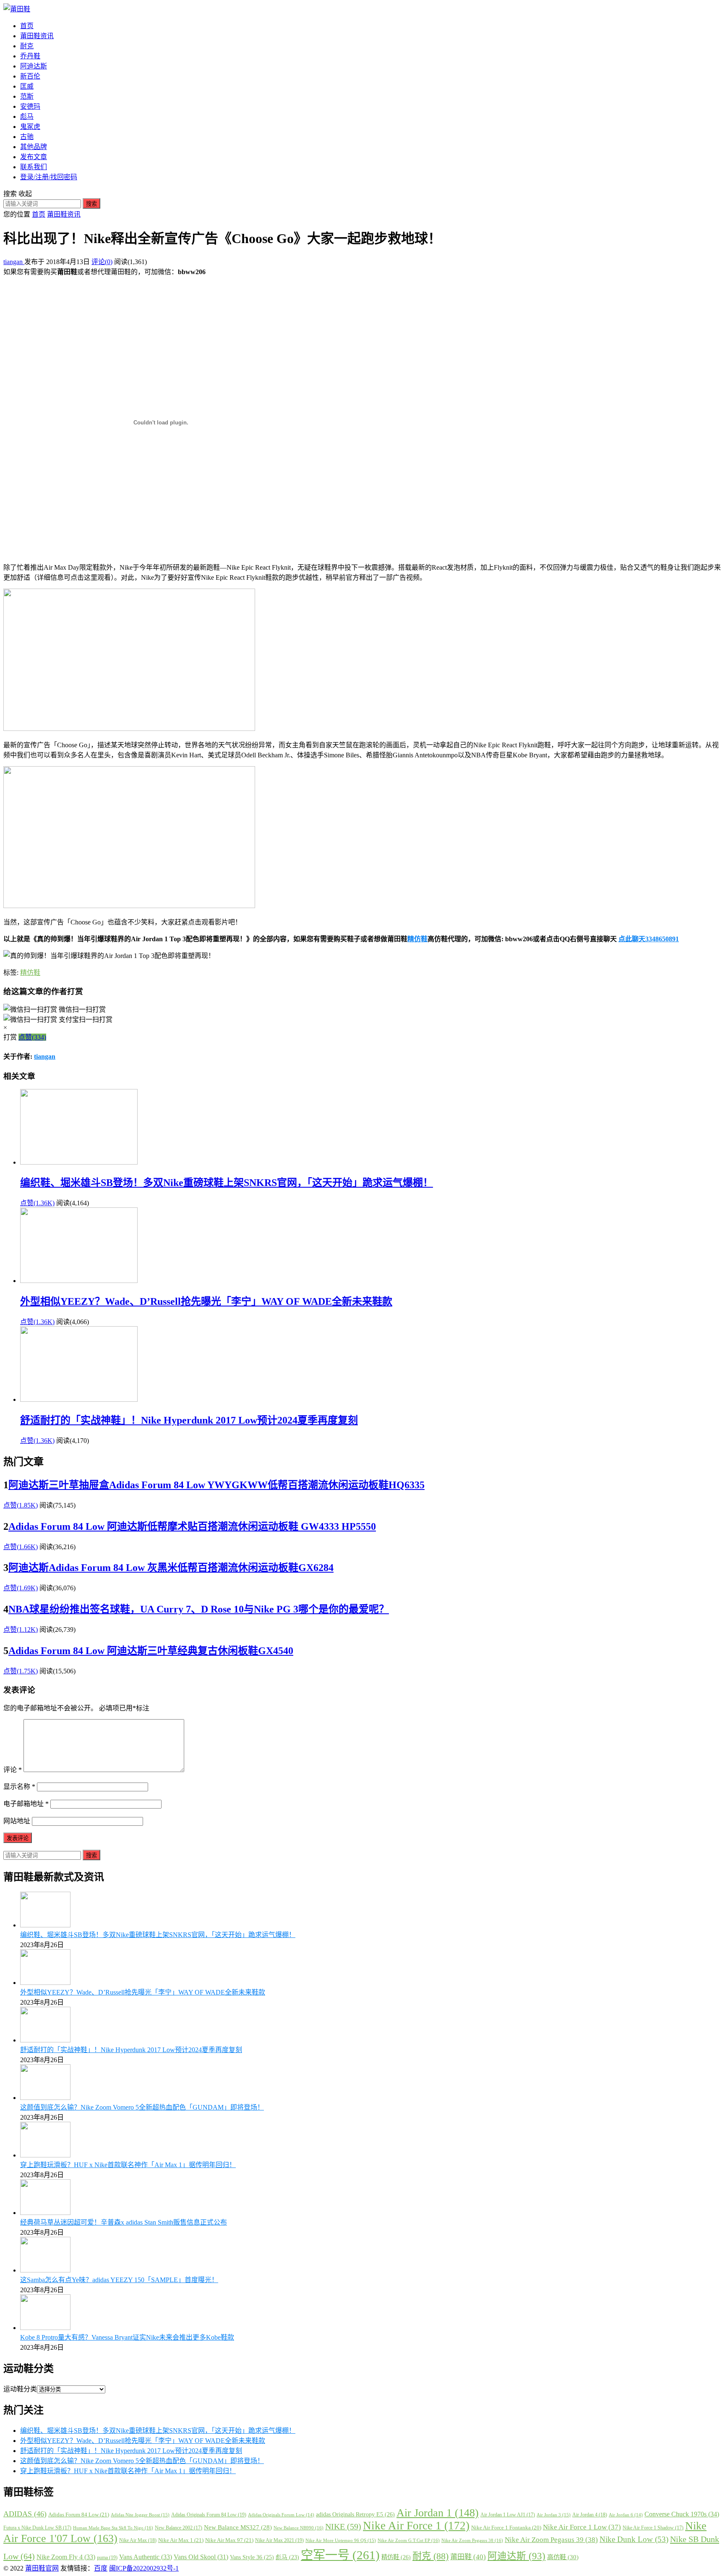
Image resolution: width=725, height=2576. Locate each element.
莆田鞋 (468, 2557)
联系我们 (34, 167)
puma (107, 2558)
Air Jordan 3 (554, 2515)
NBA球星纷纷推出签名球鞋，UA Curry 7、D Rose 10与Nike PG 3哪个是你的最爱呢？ (199, 1609)
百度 (101, 2568)
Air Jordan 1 (438, 2513)
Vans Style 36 (252, 2557)
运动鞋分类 (20, 2389)
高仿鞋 (563, 2557)
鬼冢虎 (30, 127)
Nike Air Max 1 (181, 2540)
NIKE (343, 2526)
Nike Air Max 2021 (279, 2540)
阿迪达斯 (34, 66)
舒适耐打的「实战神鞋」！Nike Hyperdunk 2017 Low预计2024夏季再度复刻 (189, 1420)
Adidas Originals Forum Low (281, 2515)
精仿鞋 (417, 939)
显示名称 (19, 1787)
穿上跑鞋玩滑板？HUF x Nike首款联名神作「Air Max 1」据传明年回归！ (128, 2165)
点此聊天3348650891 (649, 939)
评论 (13, 1770)
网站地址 (17, 1821)
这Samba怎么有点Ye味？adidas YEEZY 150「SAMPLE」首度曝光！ (119, 2280)
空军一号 (340, 2555)
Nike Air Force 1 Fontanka (506, 2528)
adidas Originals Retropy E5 (355, 2514)
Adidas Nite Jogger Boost (140, 2515)
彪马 (27, 116)
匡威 (27, 86)
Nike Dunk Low (634, 2539)
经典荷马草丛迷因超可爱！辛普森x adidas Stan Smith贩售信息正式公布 (124, 2222)
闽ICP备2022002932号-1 (144, 2568)
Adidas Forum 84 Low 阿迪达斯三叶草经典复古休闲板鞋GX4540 (151, 1651)
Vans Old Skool (201, 2557)
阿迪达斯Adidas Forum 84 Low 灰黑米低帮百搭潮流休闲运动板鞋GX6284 (171, 1568)
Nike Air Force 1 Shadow (653, 2528)
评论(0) (102, 262)
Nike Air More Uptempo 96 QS (341, 2540)
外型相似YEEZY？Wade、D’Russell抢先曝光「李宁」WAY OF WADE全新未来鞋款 (206, 1301)
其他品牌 (34, 147)
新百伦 (30, 76)
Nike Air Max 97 (229, 2540)
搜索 (91, 204)
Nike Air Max (138, 2540)
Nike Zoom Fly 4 (66, 2557)
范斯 (27, 96)
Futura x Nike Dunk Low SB (37, 2528)
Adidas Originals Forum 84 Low (209, 2515)
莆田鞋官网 (42, 2568)
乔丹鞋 (30, 56)
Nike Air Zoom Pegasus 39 (551, 2540)
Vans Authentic (146, 2557)
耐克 (27, 46)
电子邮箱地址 (26, 1804)
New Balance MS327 (238, 2527)
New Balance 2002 (179, 2528)
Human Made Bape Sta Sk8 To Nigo (113, 2528)
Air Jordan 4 (590, 2515)
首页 (27, 26)
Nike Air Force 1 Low (582, 2527)
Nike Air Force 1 (416, 2526)
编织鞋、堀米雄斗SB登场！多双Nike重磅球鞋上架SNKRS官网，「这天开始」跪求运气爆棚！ (227, 1183)
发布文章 (34, 157)
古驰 (27, 137)
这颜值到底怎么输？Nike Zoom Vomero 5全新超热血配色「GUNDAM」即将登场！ (142, 2107)
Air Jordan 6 (626, 2515)
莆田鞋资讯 (37, 36)
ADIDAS (25, 2514)
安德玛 (30, 106)
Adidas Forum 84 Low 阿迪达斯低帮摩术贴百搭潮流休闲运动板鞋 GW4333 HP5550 (192, 1526)
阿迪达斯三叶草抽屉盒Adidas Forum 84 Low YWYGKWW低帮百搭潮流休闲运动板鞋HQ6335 (216, 1485)
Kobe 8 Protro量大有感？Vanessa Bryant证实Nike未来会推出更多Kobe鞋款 (127, 2337)
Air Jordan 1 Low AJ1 (508, 2515)
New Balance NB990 (299, 2528)
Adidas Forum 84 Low (79, 2514)
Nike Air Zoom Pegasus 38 (472, 2540)
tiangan (14, 262)
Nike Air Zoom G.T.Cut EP (409, 2540)
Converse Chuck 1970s (682, 2514)
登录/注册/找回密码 (49, 177)
